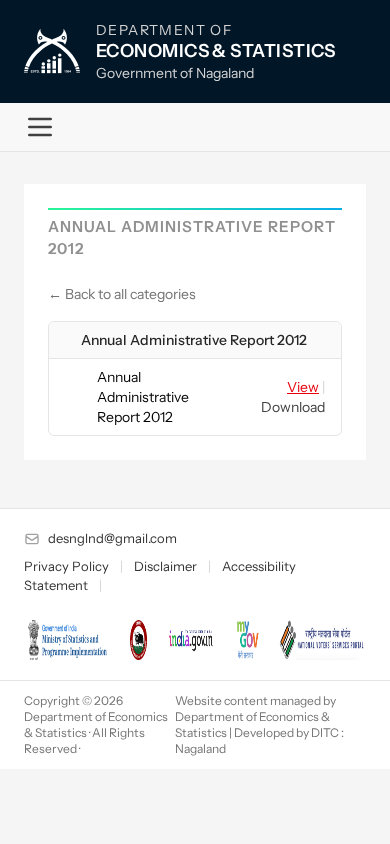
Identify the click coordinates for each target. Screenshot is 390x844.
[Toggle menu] (40, 127)
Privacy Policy (66, 566)
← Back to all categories (122, 294)
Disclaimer (165, 566)
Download (293, 407)
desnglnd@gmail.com (112, 538)
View (303, 387)
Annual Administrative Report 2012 (194, 340)
